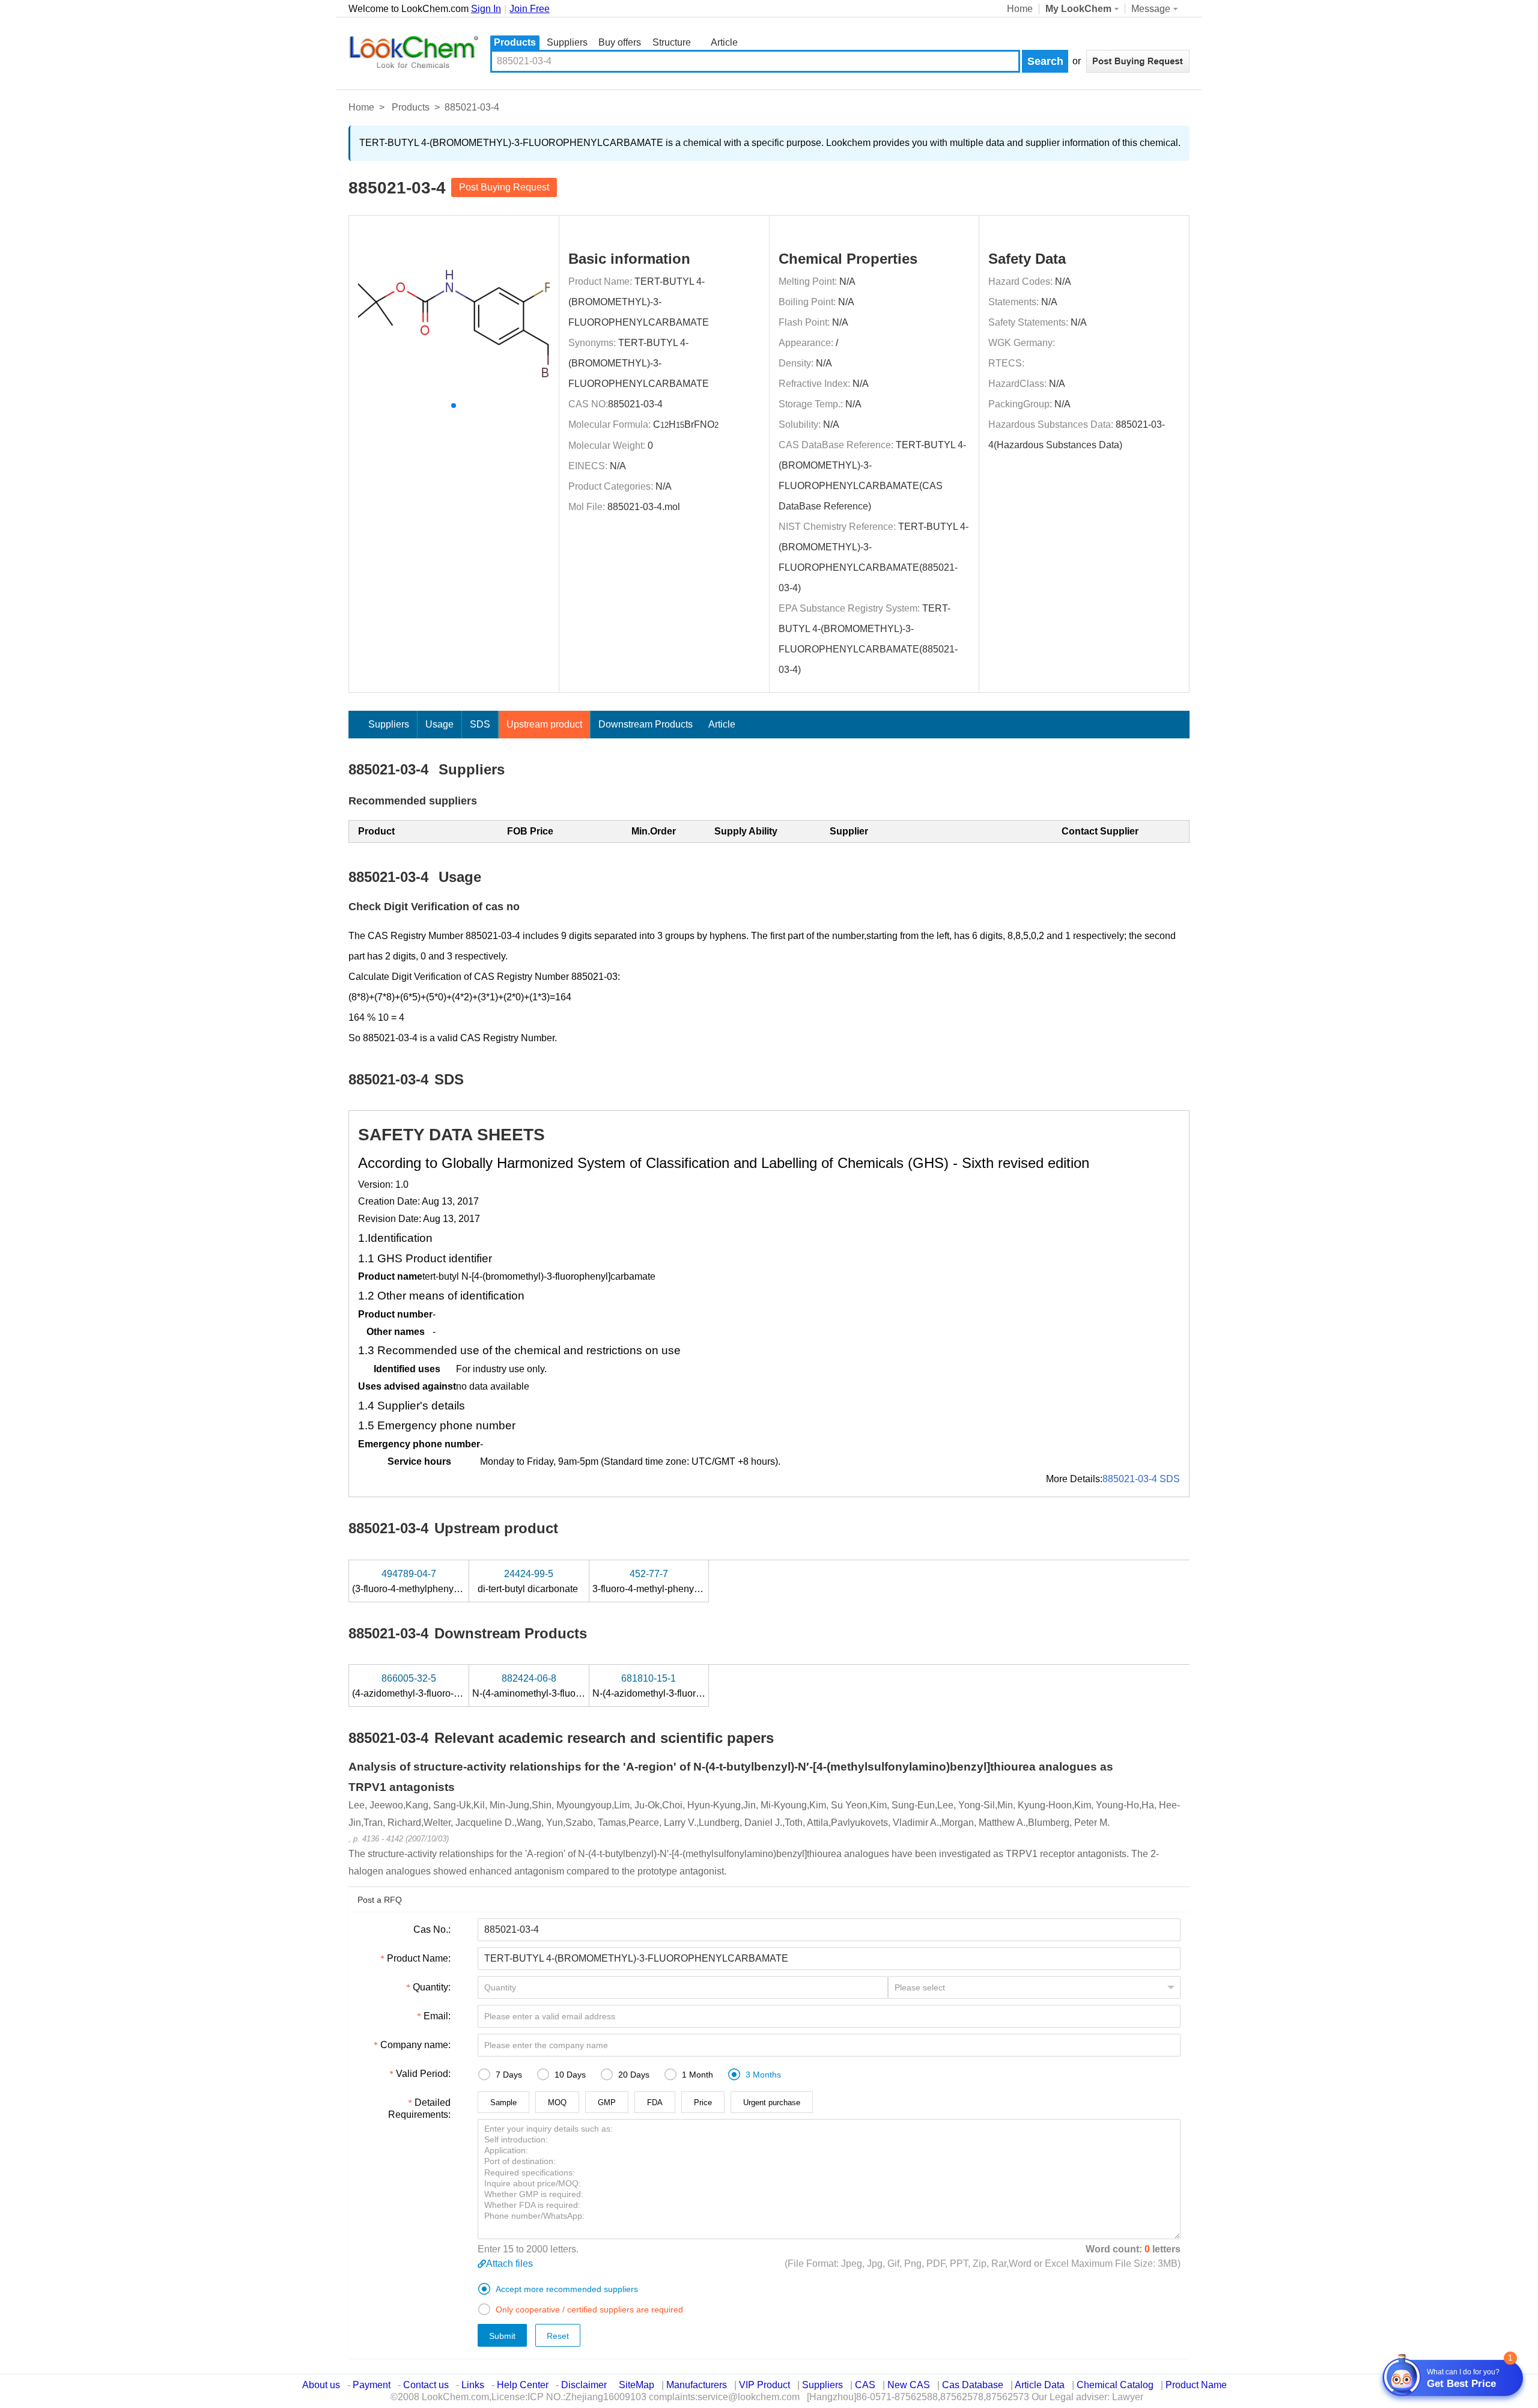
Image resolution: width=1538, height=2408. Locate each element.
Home (1020, 9)
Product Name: (419, 1958)
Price (703, 2102)
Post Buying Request (504, 187)
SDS (480, 724)
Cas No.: (432, 1929)
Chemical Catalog (1115, 2385)
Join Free (530, 9)
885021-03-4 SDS (1141, 1479)
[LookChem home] (413, 52)
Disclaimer (584, 2385)
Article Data (1040, 2385)
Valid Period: (423, 2074)
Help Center (523, 2385)
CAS (865, 2385)
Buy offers (620, 42)
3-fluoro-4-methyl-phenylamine (659, 1581)
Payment (372, 2385)
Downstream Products (646, 724)
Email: (437, 2016)
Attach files (509, 2264)
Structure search (672, 44)
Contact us (426, 2385)
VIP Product (764, 2385)
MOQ (557, 2102)
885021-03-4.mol (644, 507)
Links (473, 2385)
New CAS (909, 2385)
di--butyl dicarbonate (529, 1581)
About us (321, 2385)
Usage (439, 724)
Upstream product (544, 724)
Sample (503, 2102)
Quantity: (432, 1987)
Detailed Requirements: (419, 2109)
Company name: (415, 2045)
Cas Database (973, 2385)
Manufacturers (697, 2385)
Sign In (486, 9)
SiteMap (637, 2385)
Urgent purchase (772, 2102)
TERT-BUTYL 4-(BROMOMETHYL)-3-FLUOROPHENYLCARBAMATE (639, 302)
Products (515, 42)
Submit (502, 2336)
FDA (655, 2102)
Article (724, 42)
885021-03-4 (635, 404)
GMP (607, 2102)
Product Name (1196, 2385)
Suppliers (567, 42)
